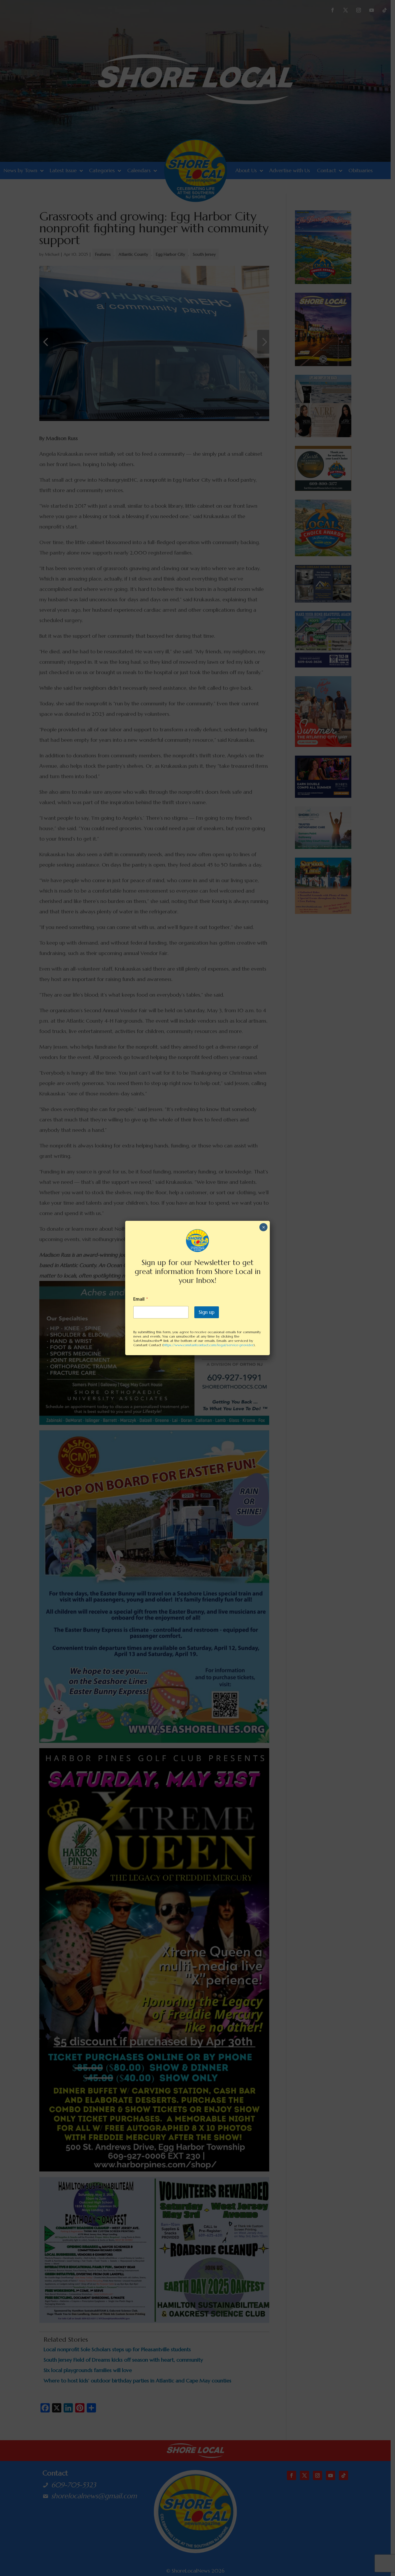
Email (141, 1299)
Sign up (207, 1312)
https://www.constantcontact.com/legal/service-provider (208, 1345)
